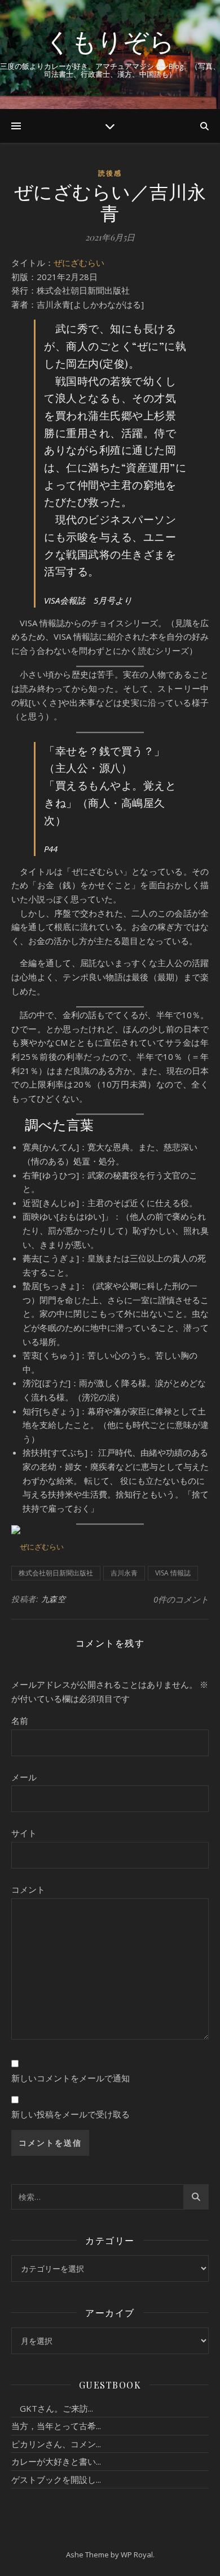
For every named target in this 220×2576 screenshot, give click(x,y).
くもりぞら (110, 41)
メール (24, 1777)
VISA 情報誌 (173, 1573)
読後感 (110, 173)
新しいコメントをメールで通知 (71, 2078)
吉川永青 (124, 1573)
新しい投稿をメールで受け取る (71, 2114)
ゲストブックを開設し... (56, 2479)
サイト (24, 1833)
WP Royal (137, 2555)
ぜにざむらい (79, 263)
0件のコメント (181, 1599)
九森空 (54, 1599)
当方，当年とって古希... (56, 2426)
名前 (20, 1721)
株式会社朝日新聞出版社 (56, 1573)
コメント (28, 1889)
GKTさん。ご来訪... (52, 2408)
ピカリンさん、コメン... (56, 2444)
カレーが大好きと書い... (56, 2461)
